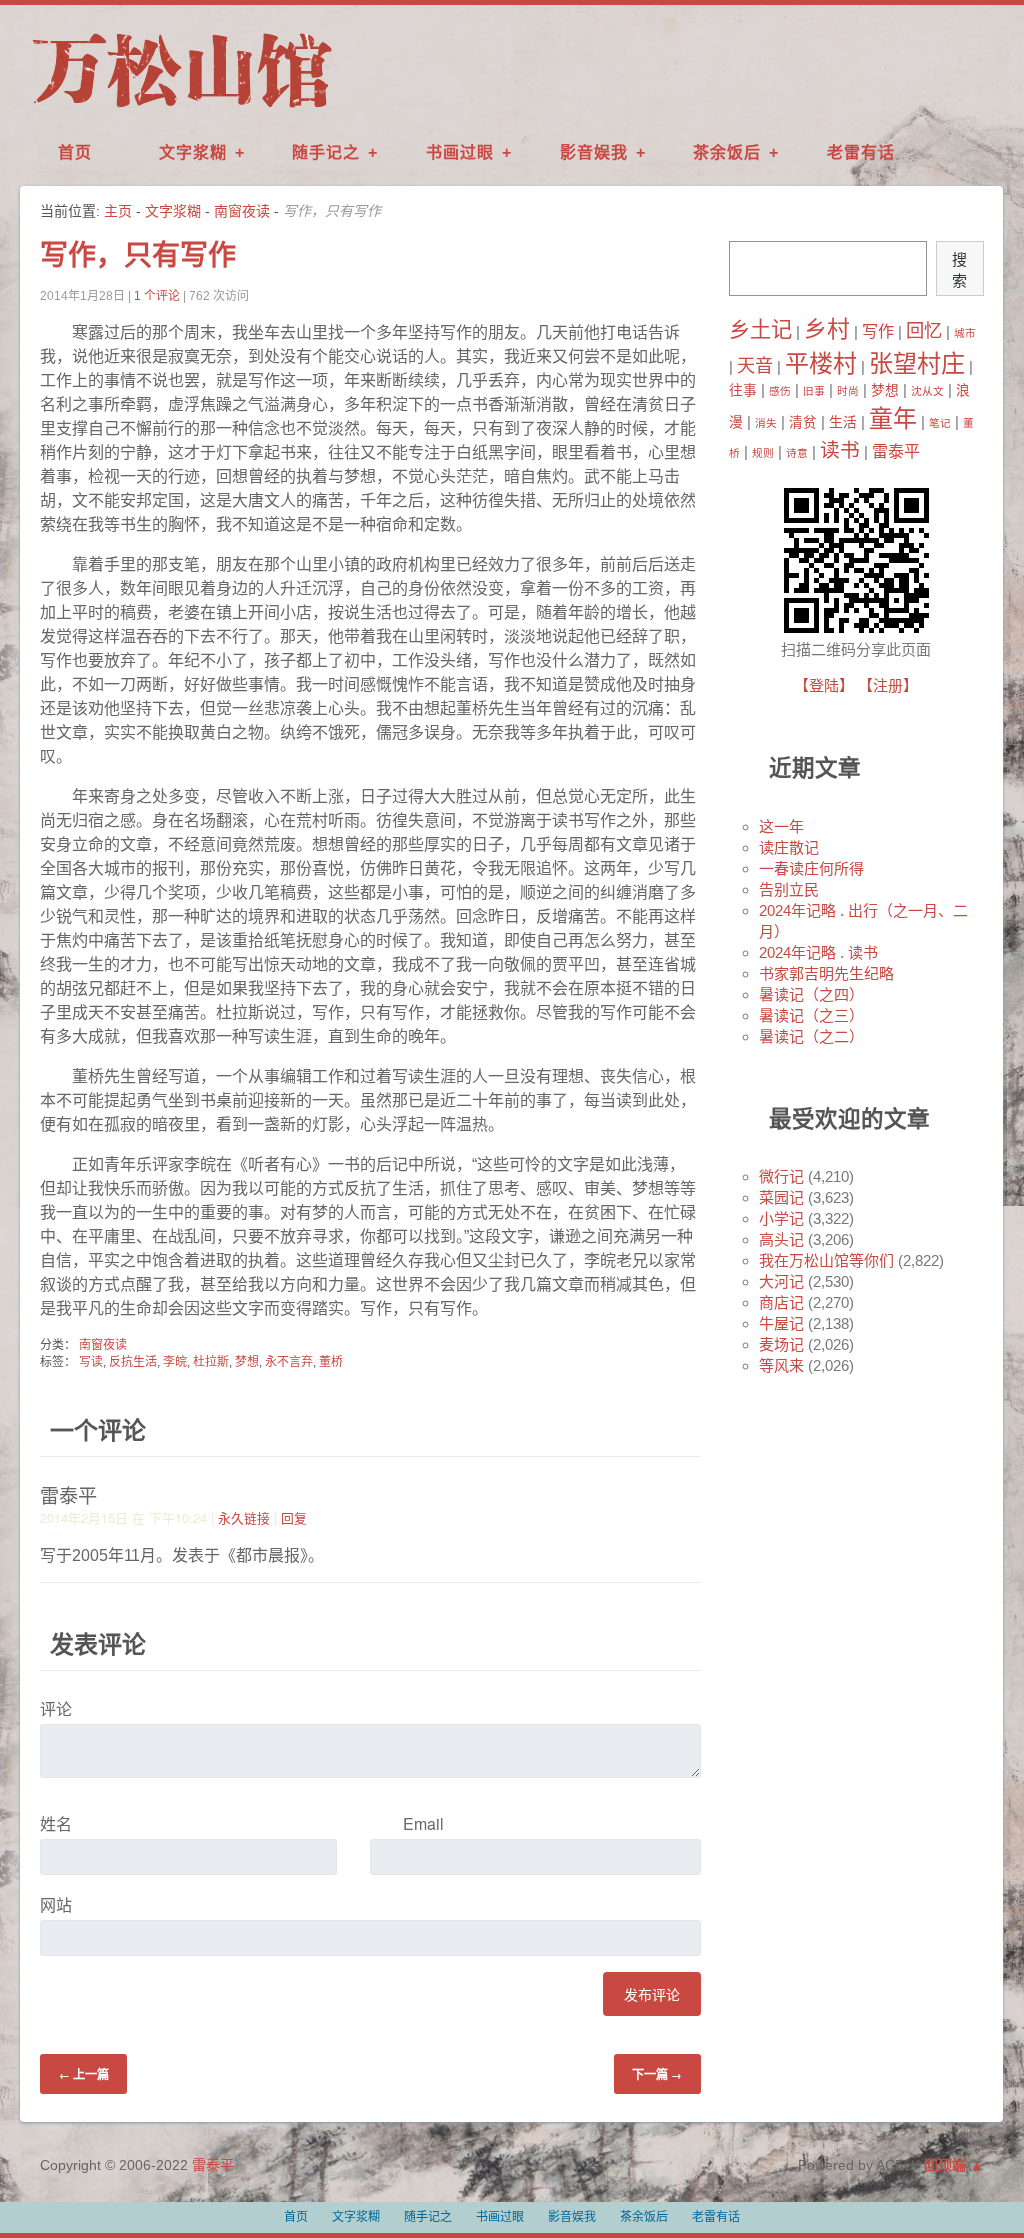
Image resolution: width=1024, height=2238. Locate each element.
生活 (843, 422)
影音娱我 (594, 152)
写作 (878, 331)
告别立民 (789, 889)
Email (423, 1823)
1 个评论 (157, 296)
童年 (893, 418)
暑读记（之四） (811, 994)
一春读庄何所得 (811, 868)
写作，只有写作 (138, 255)
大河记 (781, 1281)
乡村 (827, 329)
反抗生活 (133, 1362)
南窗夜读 (242, 211)
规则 (763, 453)
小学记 (781, 1218)
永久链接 (244, 1517)
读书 (840, 450)
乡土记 (760, 330)
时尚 (848, 391)
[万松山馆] (182, 109)
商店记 (781, 1302)
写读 (91, 1362)
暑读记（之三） (811, 1015)
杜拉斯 (211, 1362)
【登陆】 (824, 685)
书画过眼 (460, 152)
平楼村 (821, 363)
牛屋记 (781, 1323)
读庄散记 (789, 847)
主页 (118, 211)
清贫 (803, 422)
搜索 (959, 270)
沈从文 (927, 391)
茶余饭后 (727, 152)
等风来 (781, 1365)
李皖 (175, 1362)
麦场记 (781, 1344)
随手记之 (326, 152)
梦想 (247, 1362)
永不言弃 (289, 1362)
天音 (755, 365)
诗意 (797, 453)
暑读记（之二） (811, 1036)
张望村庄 (917, 363)
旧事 (814, 391)
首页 (75, 152)
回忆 (924, 330)
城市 (965, 333)
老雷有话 (861, 152)
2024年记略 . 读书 (818, 952)
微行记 (781, 1176)
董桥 (331, 1362)
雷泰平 (896, 451)
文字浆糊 (193, 152)
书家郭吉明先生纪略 (826, 973)
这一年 (781, 826)
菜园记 (781, 1197)
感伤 (780, 391)
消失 (766, 423)
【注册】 (888, 685)
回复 (294, 1517)
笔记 (940, 423)
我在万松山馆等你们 (826, 1260)
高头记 (781, 1239)
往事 (743, 390)
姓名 (56, 1823)
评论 (56, 1708)
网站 (56, 1904)
